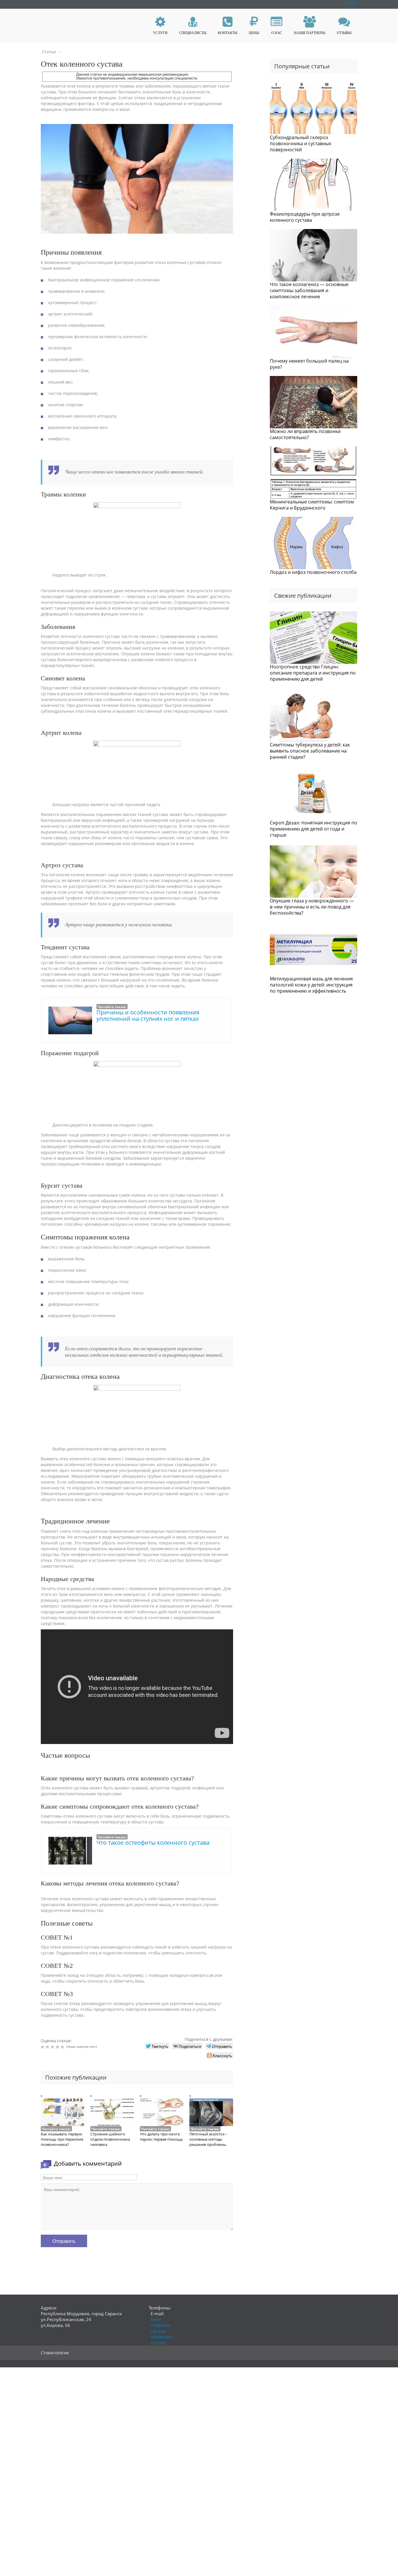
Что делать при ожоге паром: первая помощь (161, 2137)
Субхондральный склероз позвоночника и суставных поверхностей (301, 143)
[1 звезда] (43, 2047)
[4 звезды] (58, 2047)
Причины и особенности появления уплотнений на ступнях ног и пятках (148, 1015)
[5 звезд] (63, 2047)
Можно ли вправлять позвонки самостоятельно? (305, 434)
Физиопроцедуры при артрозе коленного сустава (305, 217)
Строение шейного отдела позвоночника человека (110, 2139)
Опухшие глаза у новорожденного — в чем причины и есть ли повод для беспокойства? (312, 907)
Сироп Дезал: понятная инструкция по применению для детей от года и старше (314, 829)
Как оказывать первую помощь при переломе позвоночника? (62, 2139)
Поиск (351, 3)
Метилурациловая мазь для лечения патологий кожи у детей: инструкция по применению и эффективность (311, 985)
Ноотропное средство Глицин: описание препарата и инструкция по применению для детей (313, 673)
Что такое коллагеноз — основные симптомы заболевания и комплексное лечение (309, 290)
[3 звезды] (53, 2047)
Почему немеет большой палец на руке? (309, 364)
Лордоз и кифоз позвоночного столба (313, 572)
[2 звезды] (48, 2047)
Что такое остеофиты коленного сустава (153, 1843)
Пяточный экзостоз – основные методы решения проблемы (208, 2139)
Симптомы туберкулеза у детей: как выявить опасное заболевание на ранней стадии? (310, 751)
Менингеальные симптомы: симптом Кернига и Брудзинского (312, 505)
